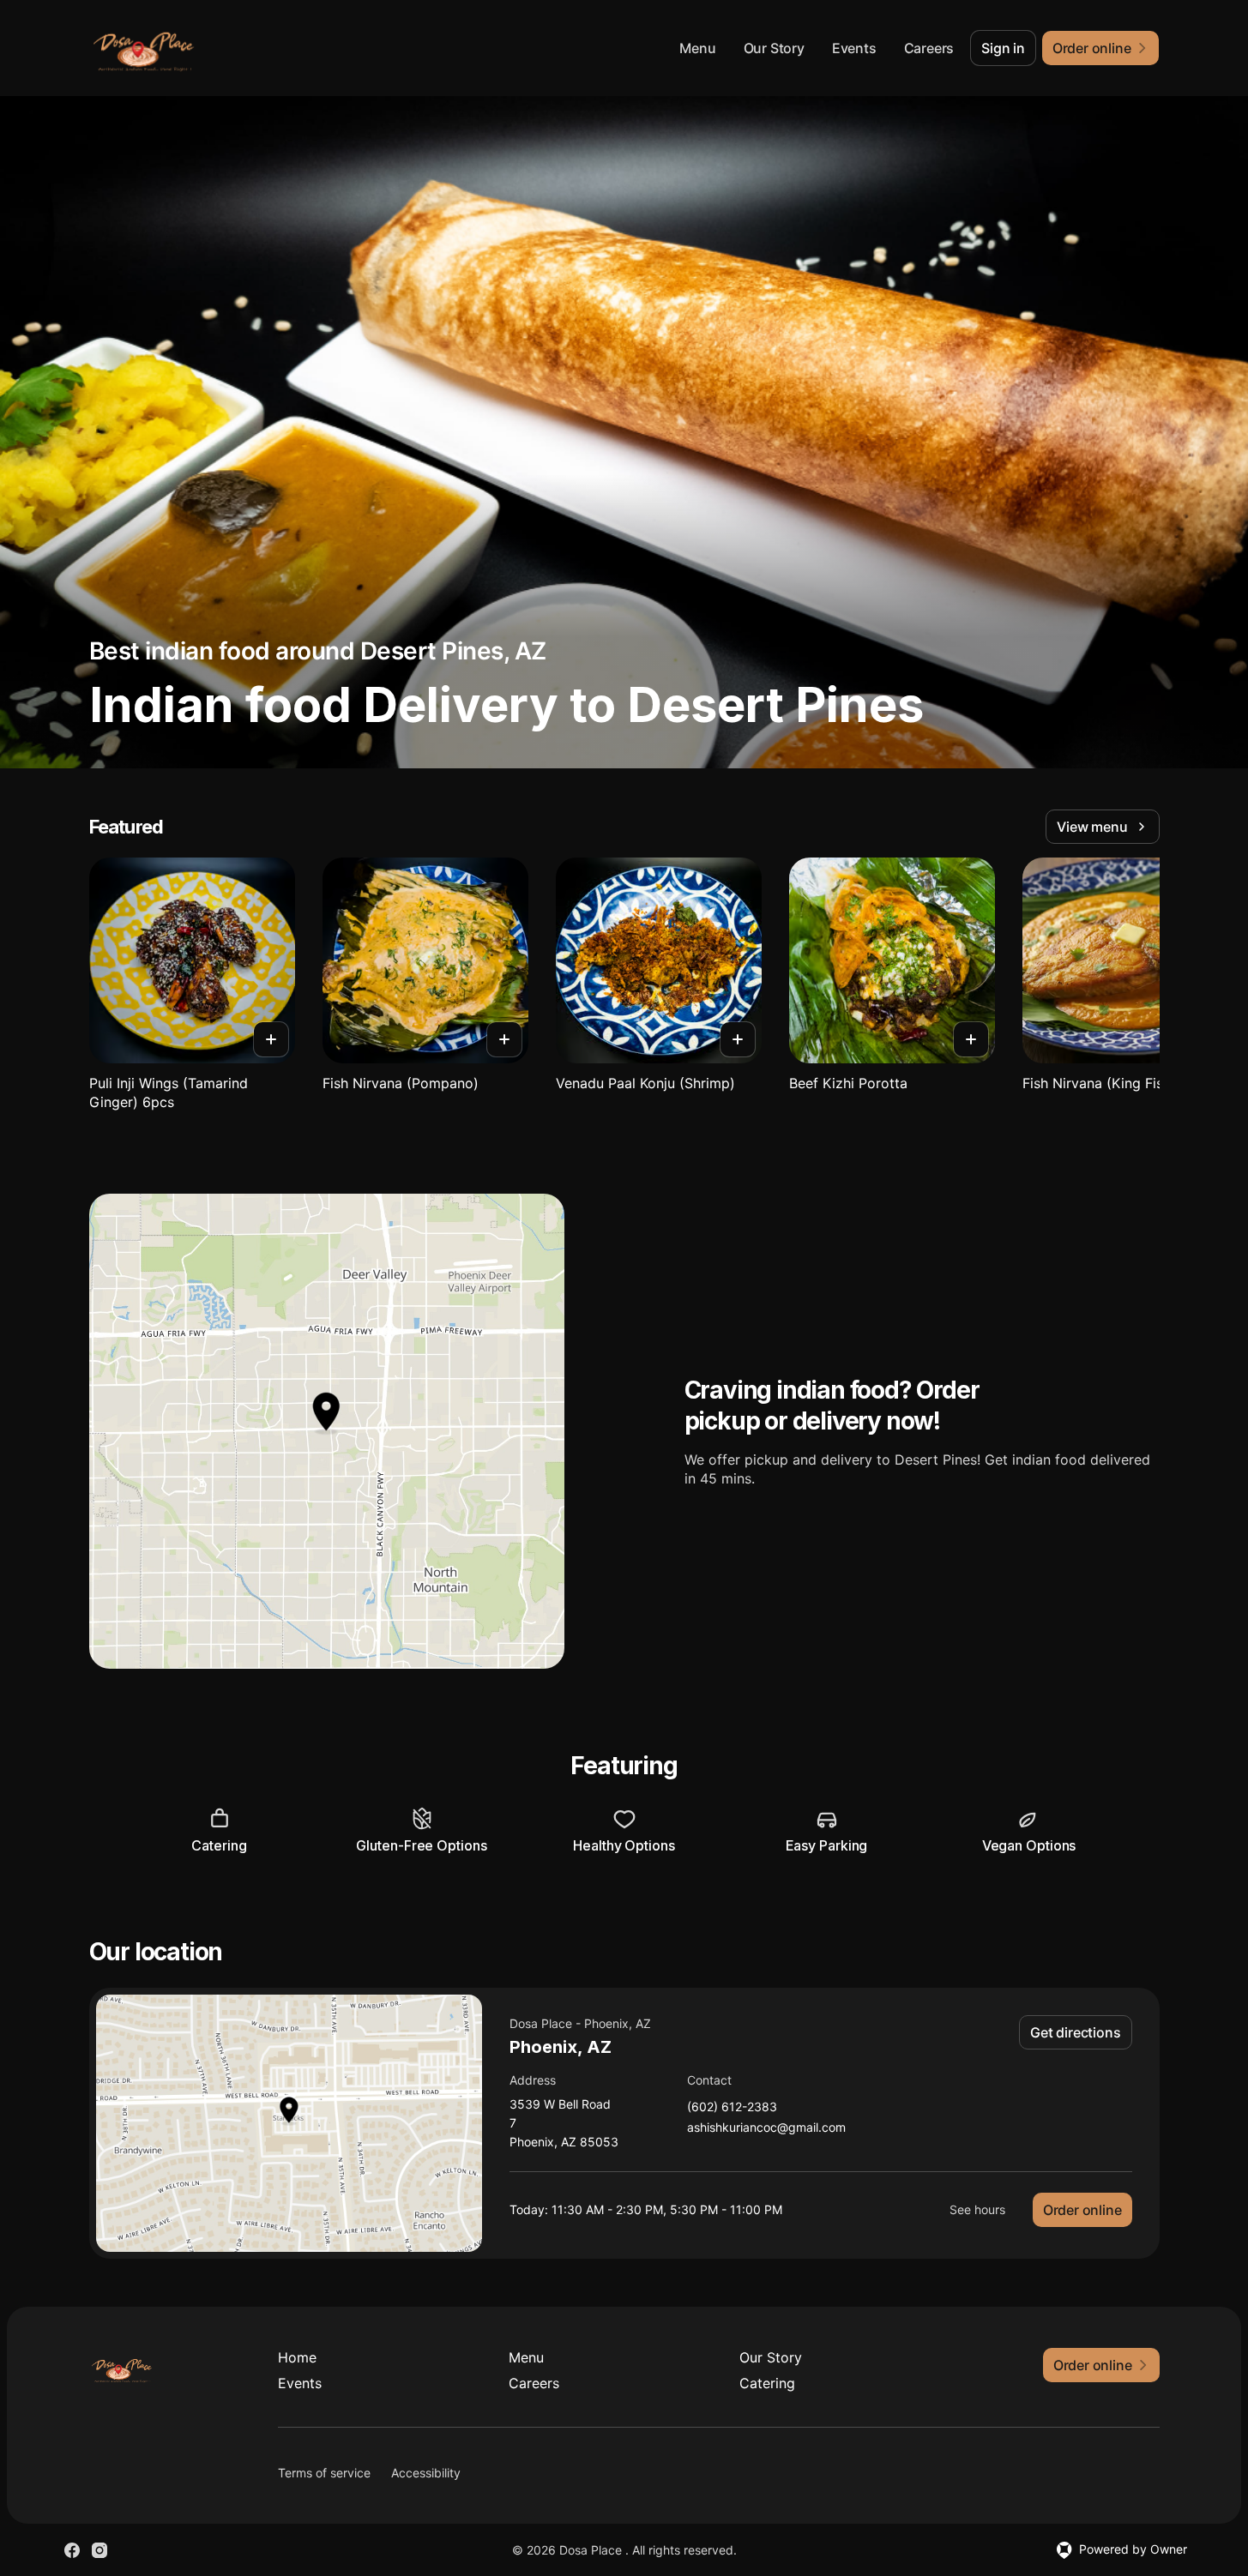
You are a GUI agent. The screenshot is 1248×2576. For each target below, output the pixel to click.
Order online (1082, 2210)
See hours (977, 2209)
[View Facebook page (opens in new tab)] (72, 2550)
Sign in (1003, 48)
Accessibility (426, 2473)
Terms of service (324, 2473)
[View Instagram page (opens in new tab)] (99, 2550)
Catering (767, 2383)
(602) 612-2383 (732, 2107)
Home (297, 2357)
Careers (929, 48)
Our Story (774, 48)
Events (854, 48)
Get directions (1075, 2032)
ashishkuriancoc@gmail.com (766, 2128)
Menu (697, 48)
